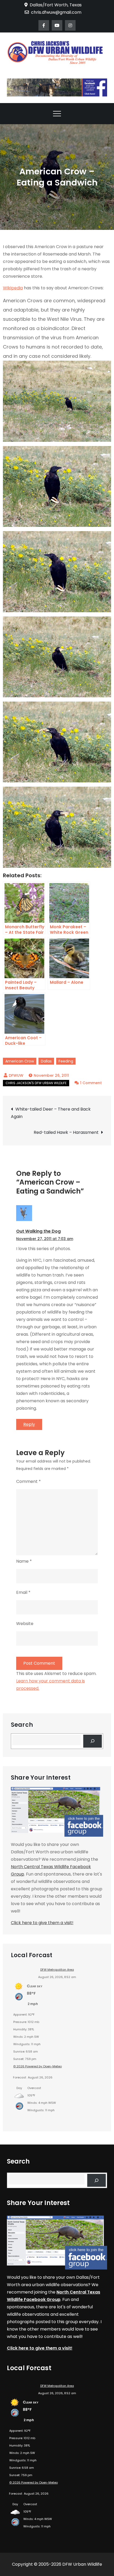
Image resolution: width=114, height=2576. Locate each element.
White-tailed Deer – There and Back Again (51, 1113)
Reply (29, 1424)
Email (23, 1592)
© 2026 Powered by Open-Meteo (38, 2066)
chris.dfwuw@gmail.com (56, 12)
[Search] (93, 1741)
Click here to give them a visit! (42, 1923)
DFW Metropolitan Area (57, 1970)
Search (22, 1725)
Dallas (46, 1061)
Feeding (66, 1061)
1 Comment (91, 1083)
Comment (28, 1481)
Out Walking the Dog (38, 1231)
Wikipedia (13, 288)
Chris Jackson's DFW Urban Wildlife (36, 1083)
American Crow (20, 1061)
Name (24, 1561)
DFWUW (16, 1075)
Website (25, 1624)
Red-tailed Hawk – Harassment (66, 1132)
